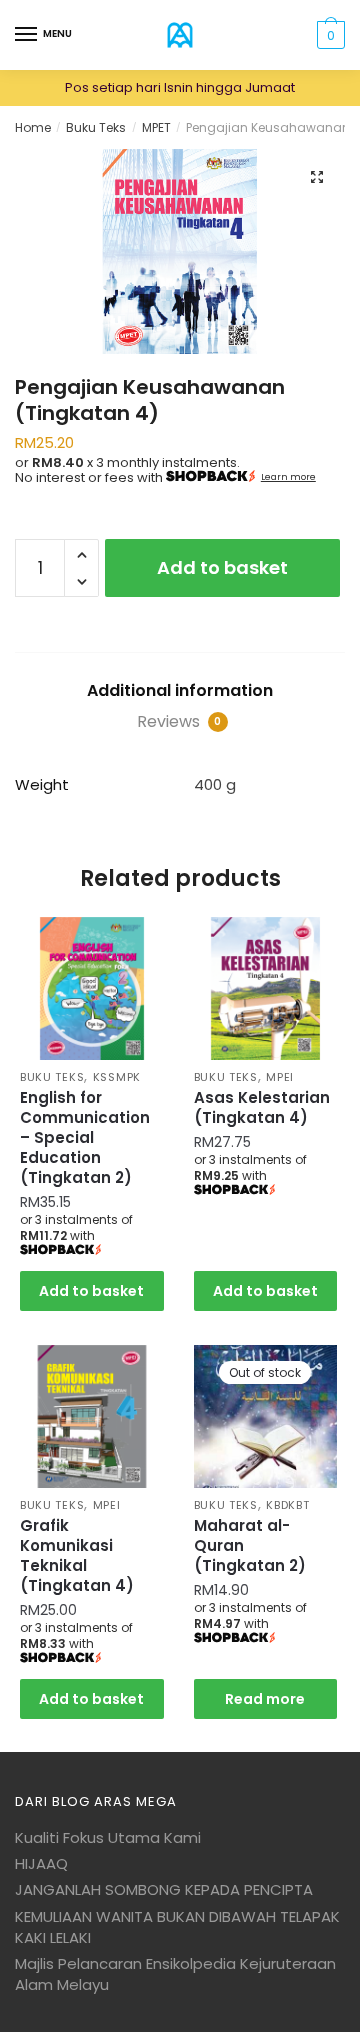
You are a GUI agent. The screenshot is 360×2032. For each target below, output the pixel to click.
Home (33, 127)
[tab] (180, 691)
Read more (265, 1699)
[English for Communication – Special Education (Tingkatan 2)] (92, 989)
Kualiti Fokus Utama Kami (108, 1837)
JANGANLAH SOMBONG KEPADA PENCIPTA (164, 1889)
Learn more (288, 476)
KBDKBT (287, 1505)
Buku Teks (96, 127)
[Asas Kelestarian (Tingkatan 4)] (266, 989)
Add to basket (222, 567)
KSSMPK (117, 1077)
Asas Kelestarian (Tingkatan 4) (262, 1108)
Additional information (180, 690)
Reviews (179, 721)
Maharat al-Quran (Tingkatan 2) (250, 1546)
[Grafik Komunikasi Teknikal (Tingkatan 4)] (92, 1417)
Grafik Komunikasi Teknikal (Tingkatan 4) (77, 1556)
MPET (156, 127)
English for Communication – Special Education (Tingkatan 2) (85, 1138)
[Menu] (27, 35)
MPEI (280, 1077)
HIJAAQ (41, 1863)
